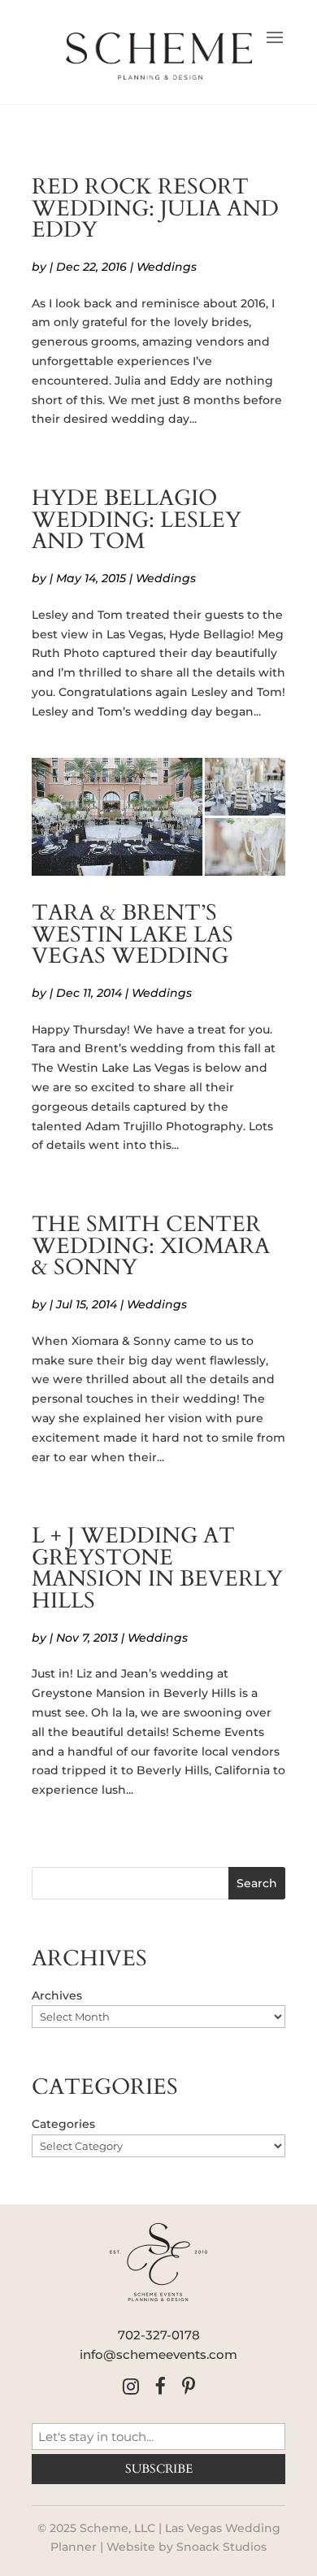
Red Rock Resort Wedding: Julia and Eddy (155, 209)
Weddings (167, 267)
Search (257, 1883)
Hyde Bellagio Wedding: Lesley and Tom (137, 520)
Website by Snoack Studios (187, 2547)
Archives (57, 1995)
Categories (63, 2124)
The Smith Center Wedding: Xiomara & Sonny (151, 1246)
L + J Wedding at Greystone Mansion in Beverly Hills (157, 1569)
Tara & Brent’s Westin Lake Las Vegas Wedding (132, 935)
